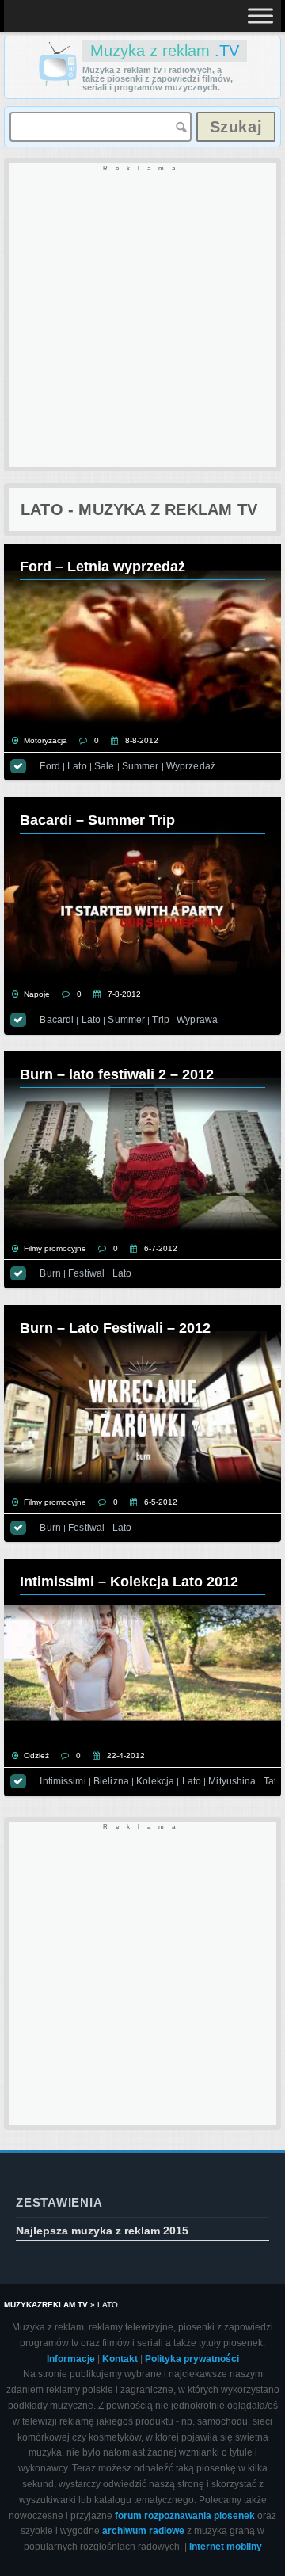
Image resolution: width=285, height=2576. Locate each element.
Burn (50, 1273)
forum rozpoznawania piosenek (185, 2516)
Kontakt (120, 2359)
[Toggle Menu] (260, 15)
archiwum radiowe (143, 2531)
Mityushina (232, 1781)
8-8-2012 (142, 740)
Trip (160, 1020)
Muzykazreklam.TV (46, 2305)
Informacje (71, 2359)
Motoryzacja (46, 740)
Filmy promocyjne (55, 1248)
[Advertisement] (142, 316)
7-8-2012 (124, 994)
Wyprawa (197, 1020)
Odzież (36, 1755)
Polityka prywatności (192, 2359)
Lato (77, 766)
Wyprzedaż (191, 766)
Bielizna (111, 1781)
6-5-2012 (161, 1502)
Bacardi (57, 1020)
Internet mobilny (226, 2547)
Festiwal (86, 1273)
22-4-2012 (126, 1755)
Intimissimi (63, 1781)
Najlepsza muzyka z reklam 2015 (102, 2231)
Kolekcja (155, 1781)
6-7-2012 (161, 1248)
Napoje (37, 994)
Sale (104, 766)
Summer (141, 766)
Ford (49, 766)
